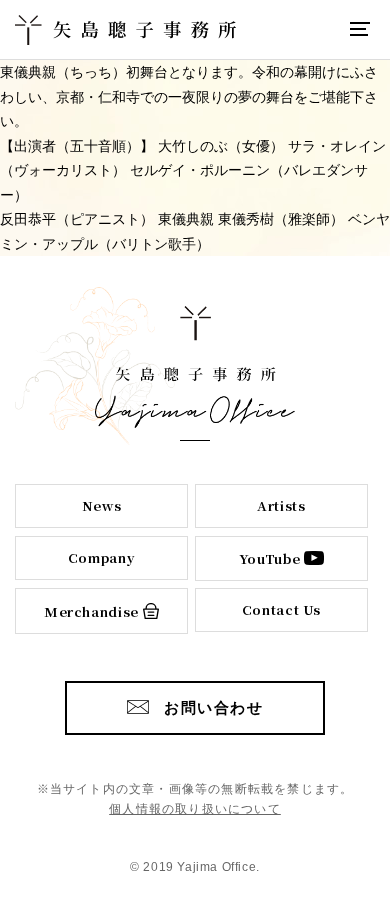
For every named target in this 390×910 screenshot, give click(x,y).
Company (102, 557)
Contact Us (282, 609)
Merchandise (91, 611)
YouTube (270, 558)
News (102, 505)
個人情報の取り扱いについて (195, 809)
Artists (281, 505)
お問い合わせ (213, 707)
